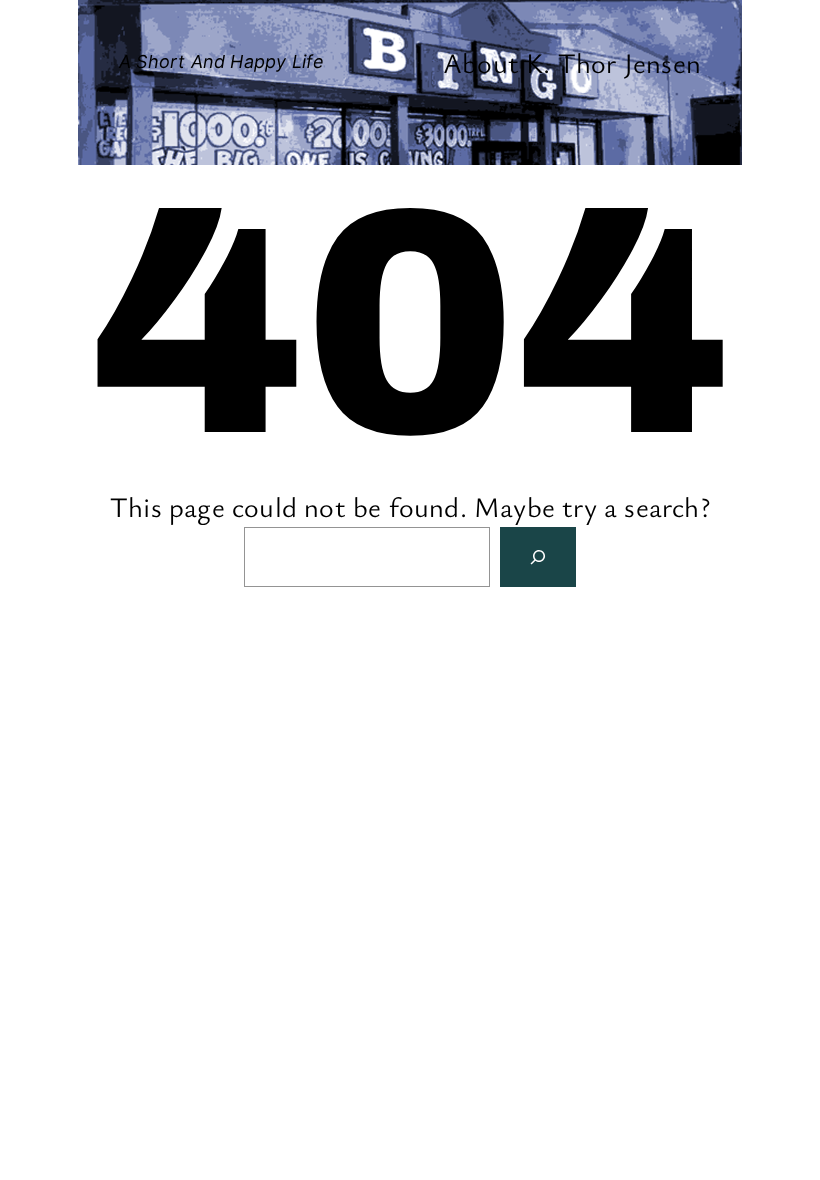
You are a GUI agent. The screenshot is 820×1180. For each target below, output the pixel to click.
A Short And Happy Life (221, 61)
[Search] (538, 557)
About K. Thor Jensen (572, 62)
